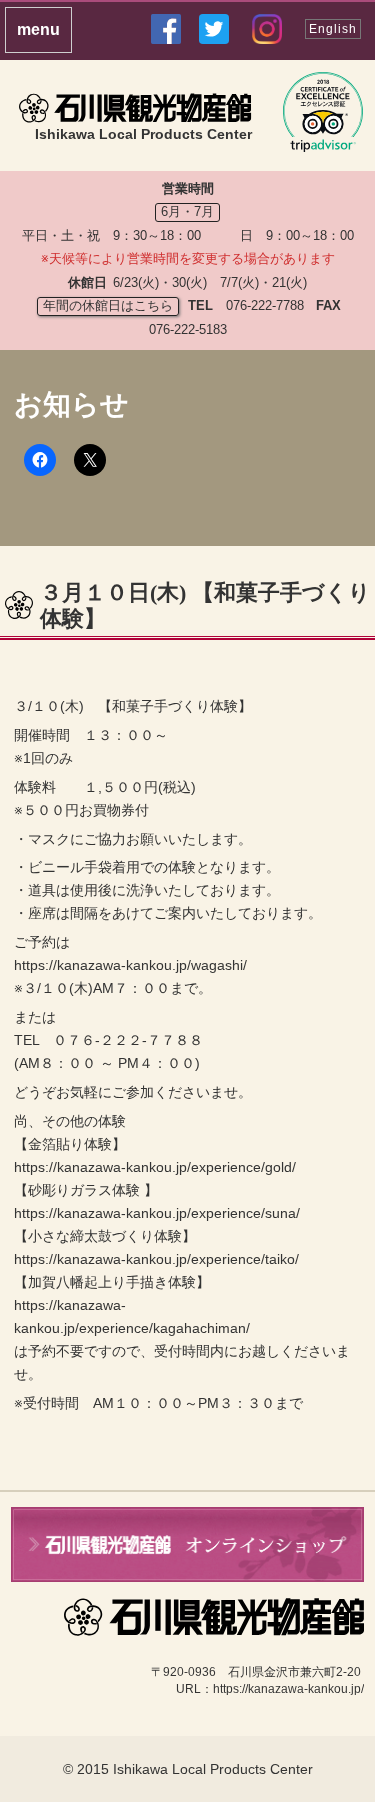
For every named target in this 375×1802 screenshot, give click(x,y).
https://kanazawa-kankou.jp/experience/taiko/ (156, 1259)
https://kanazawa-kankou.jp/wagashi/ (130, 965)
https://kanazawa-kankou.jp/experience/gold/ (155, 1167)
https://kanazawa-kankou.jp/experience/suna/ (157, 1213)
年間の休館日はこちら (108, 305)
